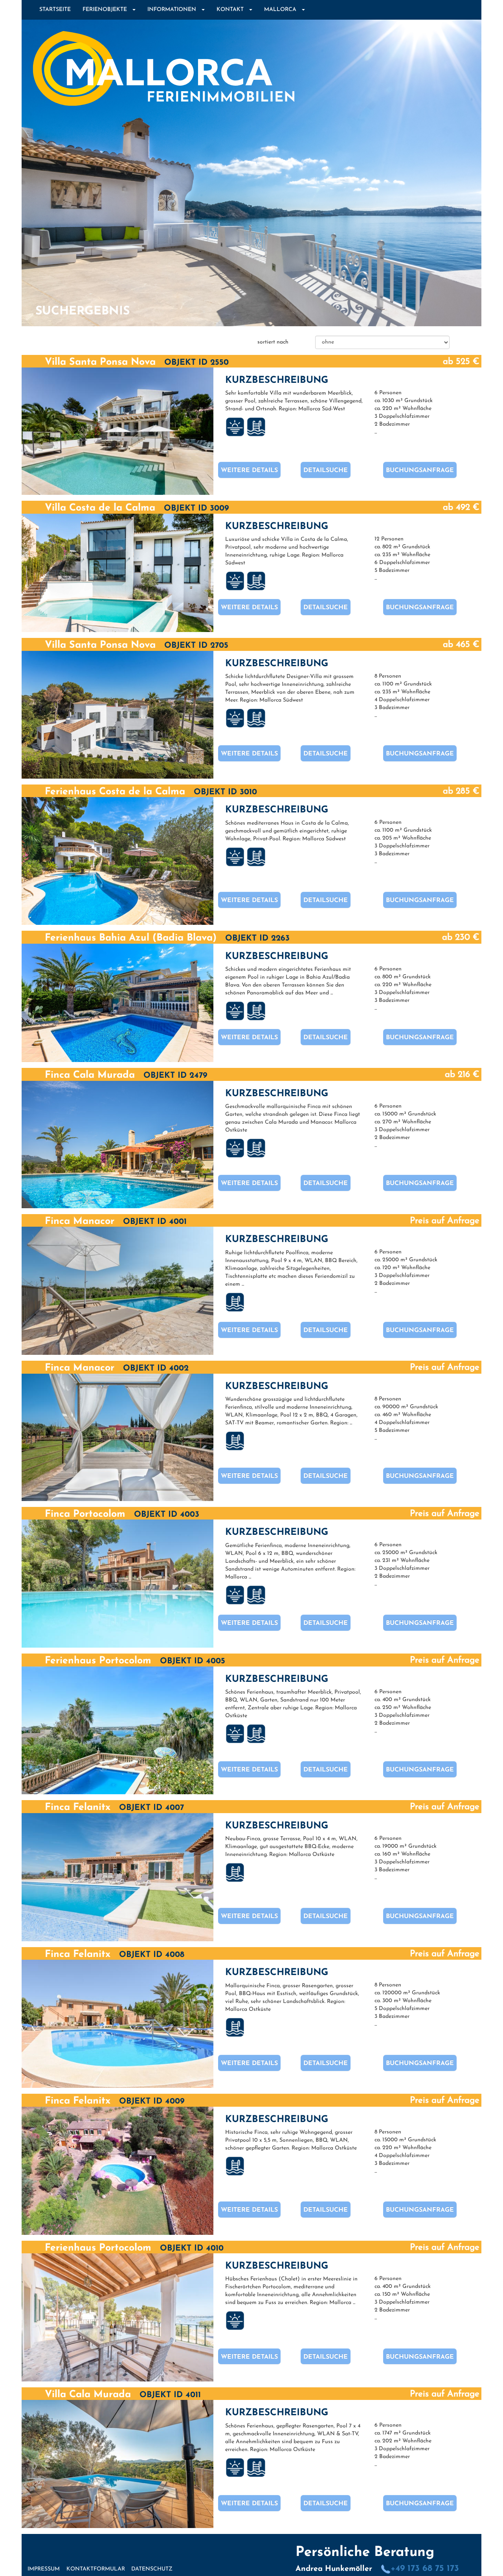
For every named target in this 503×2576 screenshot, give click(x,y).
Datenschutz (152, 2569)
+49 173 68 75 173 (425, 2569)
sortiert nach (273, 342)
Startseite (55, 10)
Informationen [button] (174, 10)
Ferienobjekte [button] (107, 10)
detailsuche (326, 470)
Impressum (44, 2569)
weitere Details (249, 470)
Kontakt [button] (232, 10)
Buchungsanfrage (420, 470)
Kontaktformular (96, 2569)
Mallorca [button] (283, 10)
